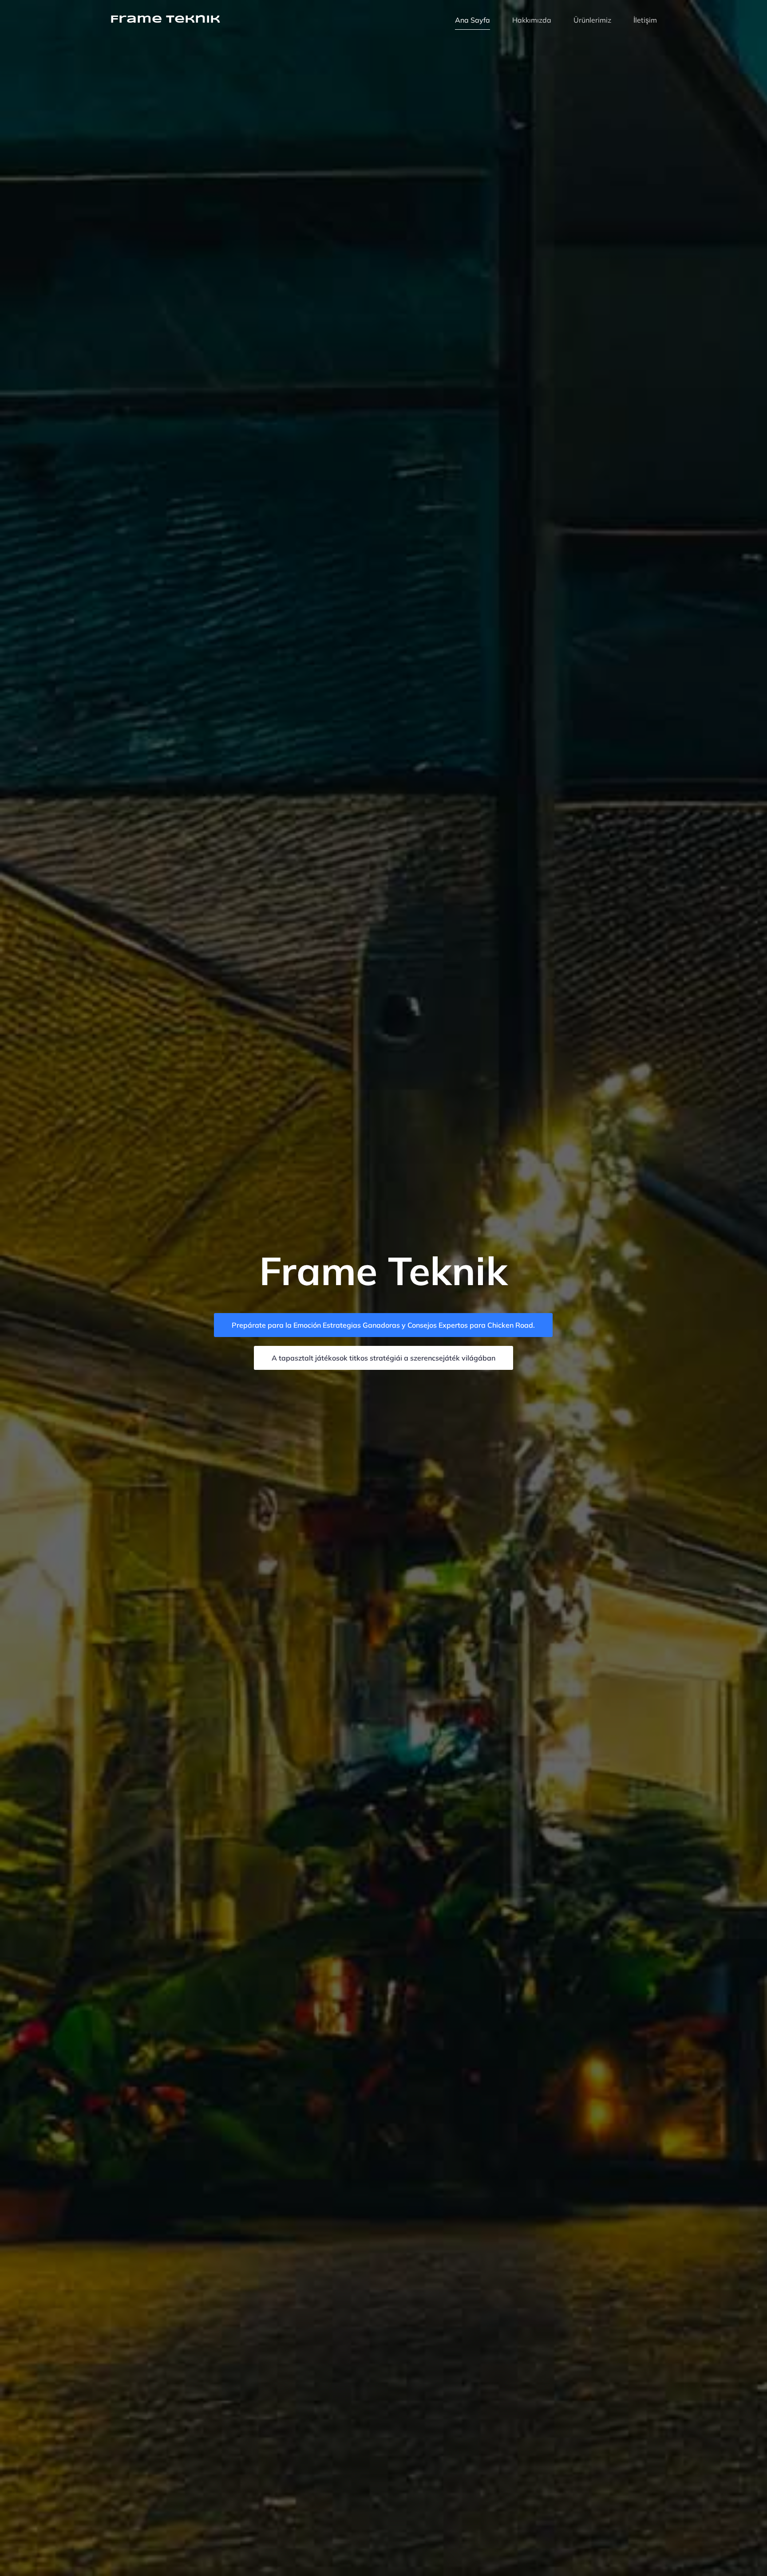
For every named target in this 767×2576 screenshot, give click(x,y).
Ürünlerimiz (592, 20)
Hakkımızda (532, 20)
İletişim (645, 20)
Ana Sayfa (472, 20)
